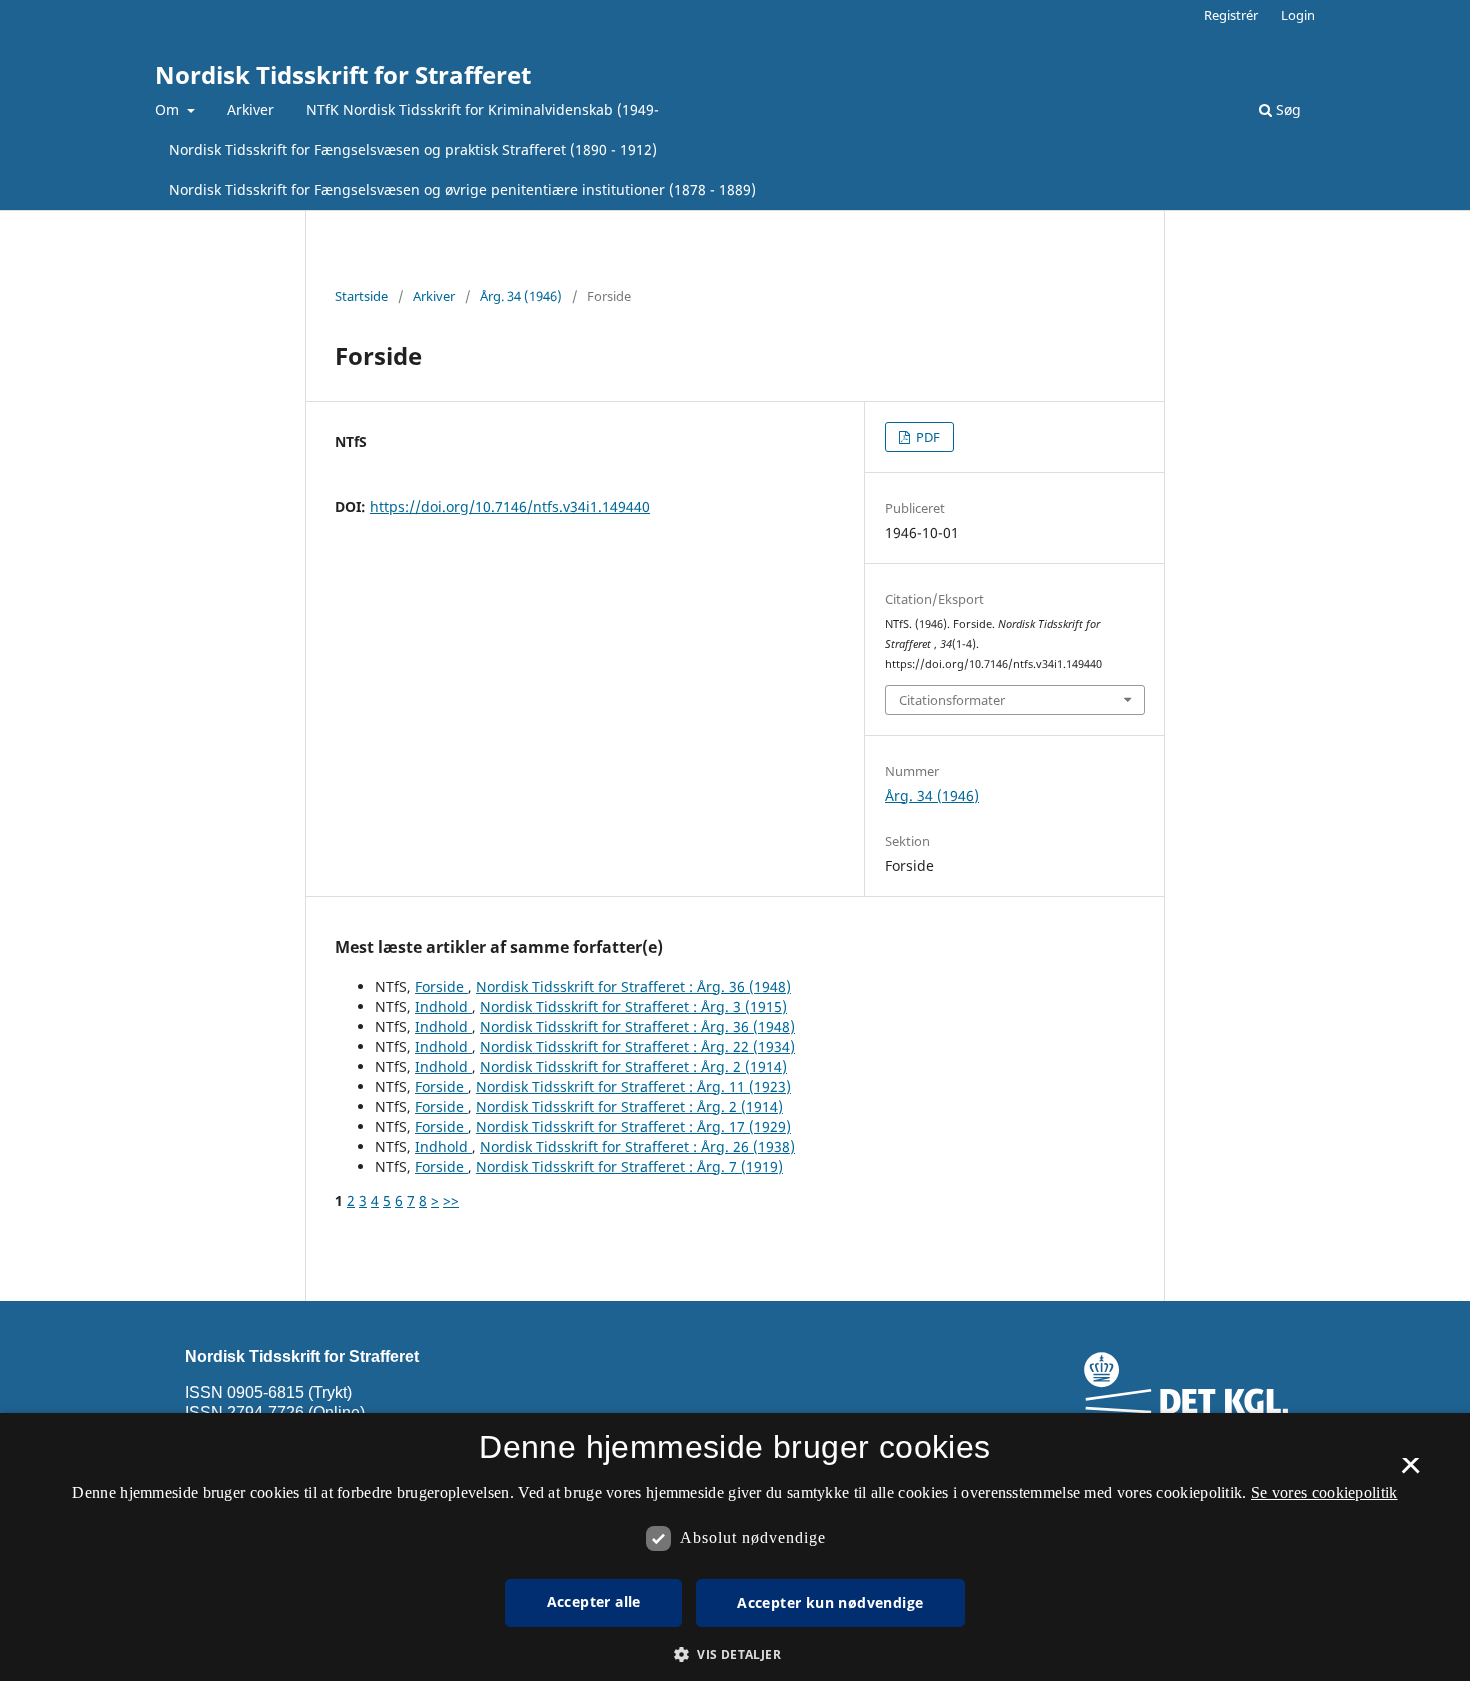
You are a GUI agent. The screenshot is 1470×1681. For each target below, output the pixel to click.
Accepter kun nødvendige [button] (830, 1602)
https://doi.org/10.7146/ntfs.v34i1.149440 (510, 506)
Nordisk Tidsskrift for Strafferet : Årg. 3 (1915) (633, 1006)
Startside (361, 296)
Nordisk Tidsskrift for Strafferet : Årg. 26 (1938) (637, 1146)
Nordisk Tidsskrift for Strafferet (343, 74)
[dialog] (735, 1547)
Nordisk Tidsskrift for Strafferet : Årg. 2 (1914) (633, 1066)
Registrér (1231, 15)
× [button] (1410, 1472)
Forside (441, 986)
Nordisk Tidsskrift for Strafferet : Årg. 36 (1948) (633, 986)
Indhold (443, 1006)
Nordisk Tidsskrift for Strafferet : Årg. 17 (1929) (633, 1126)
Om (169, 109)
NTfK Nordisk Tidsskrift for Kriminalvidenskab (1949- (482, 109)
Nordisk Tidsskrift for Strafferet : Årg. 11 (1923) (633, 1086)
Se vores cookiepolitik (1324, 1492)
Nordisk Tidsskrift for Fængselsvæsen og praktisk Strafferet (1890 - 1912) (413, 149)
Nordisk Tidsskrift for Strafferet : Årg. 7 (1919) (629, 1166)
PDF (926, 437)
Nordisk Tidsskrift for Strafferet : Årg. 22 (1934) (637, 1046)
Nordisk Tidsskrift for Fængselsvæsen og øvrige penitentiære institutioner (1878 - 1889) (462, 189)
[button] (735, 1654)
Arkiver (250, 109)
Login (1298, 15)
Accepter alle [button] (594, 1601)
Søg (1286, 109)
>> (451, 1200)
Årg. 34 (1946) (521, 296)
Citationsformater (952, 700)
